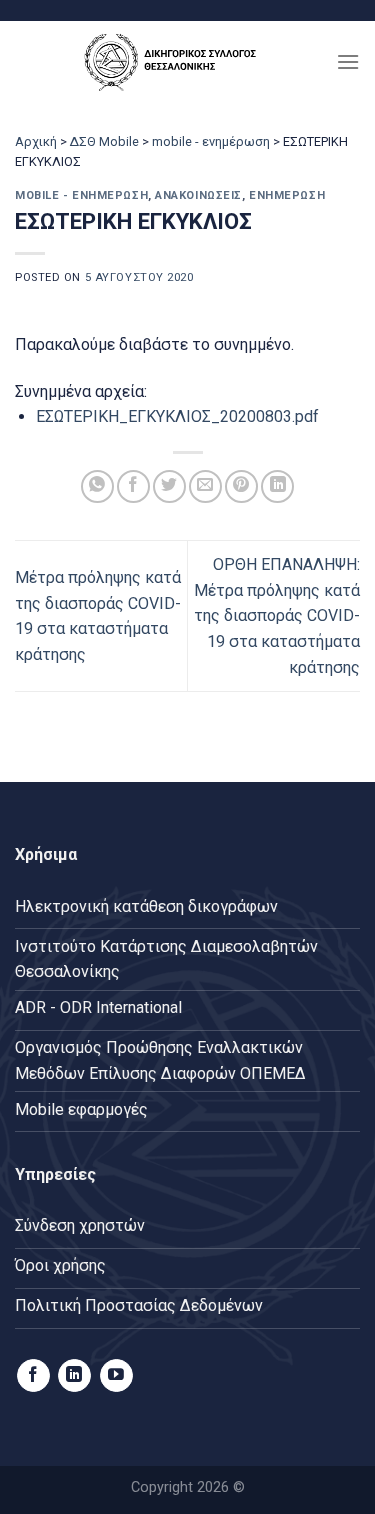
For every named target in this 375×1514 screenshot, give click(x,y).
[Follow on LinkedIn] (74, 1376)
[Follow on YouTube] (116, 1376)
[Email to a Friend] (205, 486)
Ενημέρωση (287, 195)
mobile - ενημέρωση (211, 141)
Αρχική (36, 141)
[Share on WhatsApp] (97, 486)
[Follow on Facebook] (33, 1376)
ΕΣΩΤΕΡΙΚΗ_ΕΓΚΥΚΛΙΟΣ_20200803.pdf (177, 416)
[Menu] (348, 61)
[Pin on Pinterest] (241, 486)
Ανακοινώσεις (198, 195)
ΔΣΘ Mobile (104, 141)
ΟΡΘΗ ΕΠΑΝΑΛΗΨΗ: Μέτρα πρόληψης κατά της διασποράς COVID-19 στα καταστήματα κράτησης (277, 615)
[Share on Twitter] (169, 486)
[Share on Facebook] (133, 486)
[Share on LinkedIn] (277, 486)
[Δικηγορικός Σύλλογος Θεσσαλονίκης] (175, 61)
